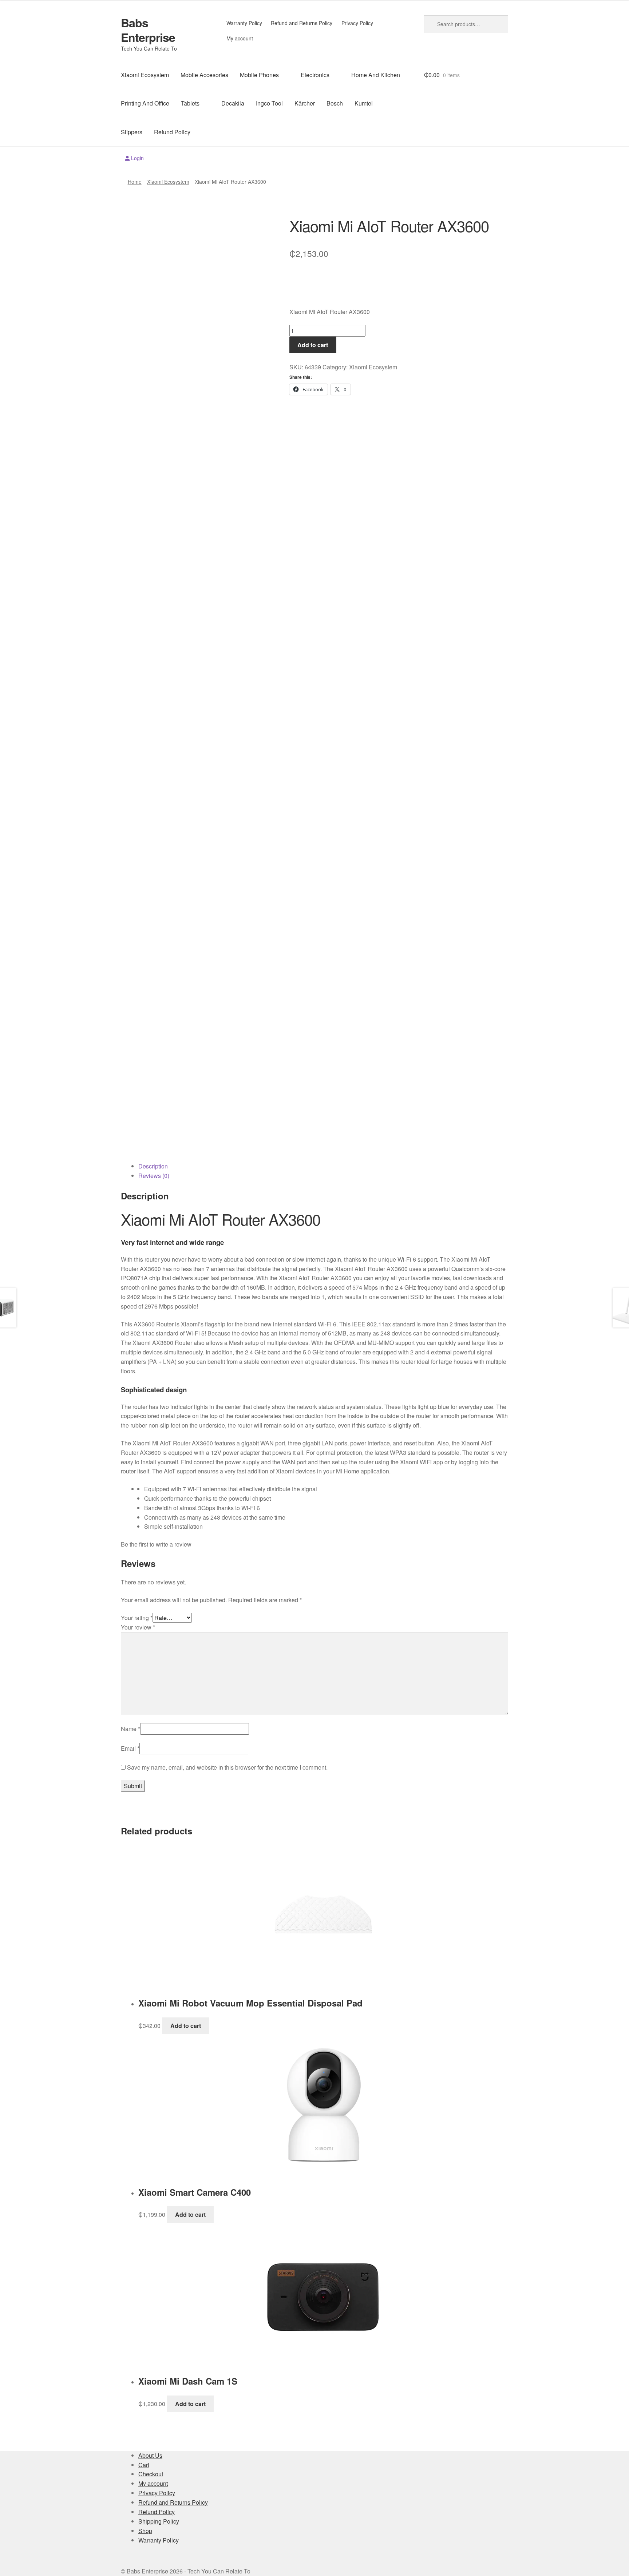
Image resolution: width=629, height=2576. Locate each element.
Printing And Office (145, 103)
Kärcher (305, 103)
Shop (145, 2531)
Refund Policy (172, 132)
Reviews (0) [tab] (154, 1176)
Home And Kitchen (376, 75)
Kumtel (364, 103)
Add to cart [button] (186, 2026)
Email (130, 1748)
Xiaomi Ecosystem (145, 75)
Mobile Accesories (204, 75)
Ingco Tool (269, 103)
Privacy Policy (357, 23)
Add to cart (313, 345)
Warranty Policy (244, 23)
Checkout (151, 2474)
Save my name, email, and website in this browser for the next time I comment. (227, 1767)
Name (130, 1729)
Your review (138, 1627)
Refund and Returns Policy (302, 23)
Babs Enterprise (148, 30)
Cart (144, 2465)
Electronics (315, 75)
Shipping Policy (159, 2521)
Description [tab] (153, 1166)
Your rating (137, 1618)
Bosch (335, 103)
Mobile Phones (259, 75)
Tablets (190, 103)
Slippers (132, 132)
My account (240, 38)
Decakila (233, 103)
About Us (150, 2455)
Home (135, 182)
